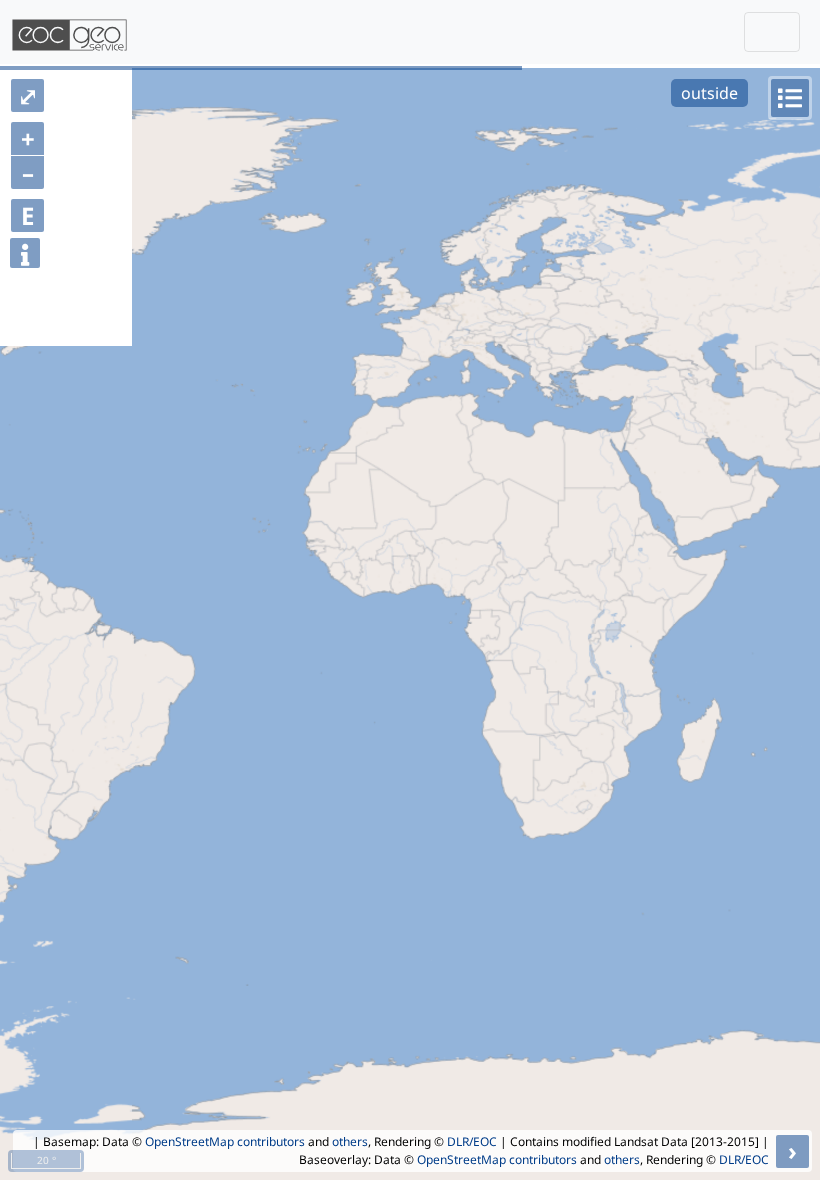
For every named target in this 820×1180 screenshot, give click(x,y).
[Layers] (790, 98)
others (350, 1141)
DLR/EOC (472, 1141)
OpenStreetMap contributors (225, 1141)
